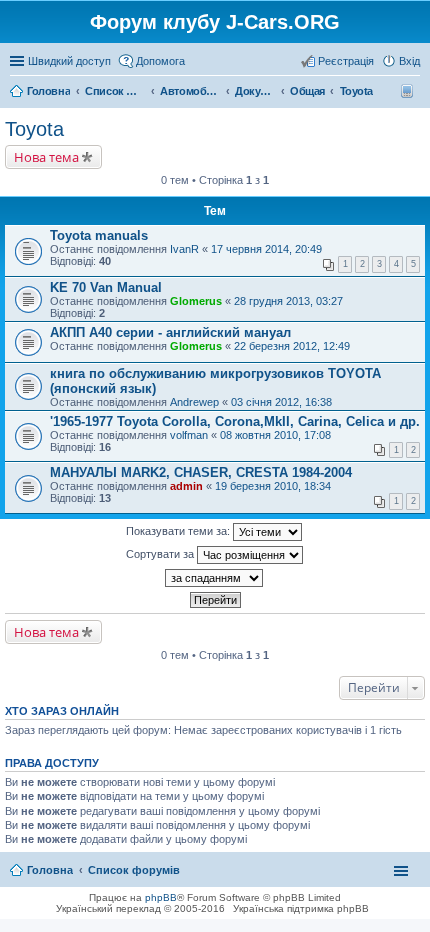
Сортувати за (161, 554)
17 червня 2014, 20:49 (266, 249)
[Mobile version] (409, 91)
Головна (50, 870)
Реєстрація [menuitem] (346, 61)
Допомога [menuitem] (160, 61)
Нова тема (46, 157)
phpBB (161, 897)
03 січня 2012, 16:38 (281, 402)
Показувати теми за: (179, 531)
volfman (189, 435)
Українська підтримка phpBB (301, 908)
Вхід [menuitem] (409, 61)
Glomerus (196, 301)
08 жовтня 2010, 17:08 (275, 435)
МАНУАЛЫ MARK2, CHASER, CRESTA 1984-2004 (201, 472)
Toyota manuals (99, 235)
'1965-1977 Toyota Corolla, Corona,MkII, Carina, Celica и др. (235, 421)
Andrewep (194, 402)
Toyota (34, 129)
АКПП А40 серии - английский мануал (170, 332)
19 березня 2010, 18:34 (273, 486)
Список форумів (134, 870)
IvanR (184, 249)
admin (186, 486)
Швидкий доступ (69, 61)
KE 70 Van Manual (106, 287)
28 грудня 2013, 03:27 (288, 301)
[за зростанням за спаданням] (215, 578)
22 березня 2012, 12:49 (292, 346)
